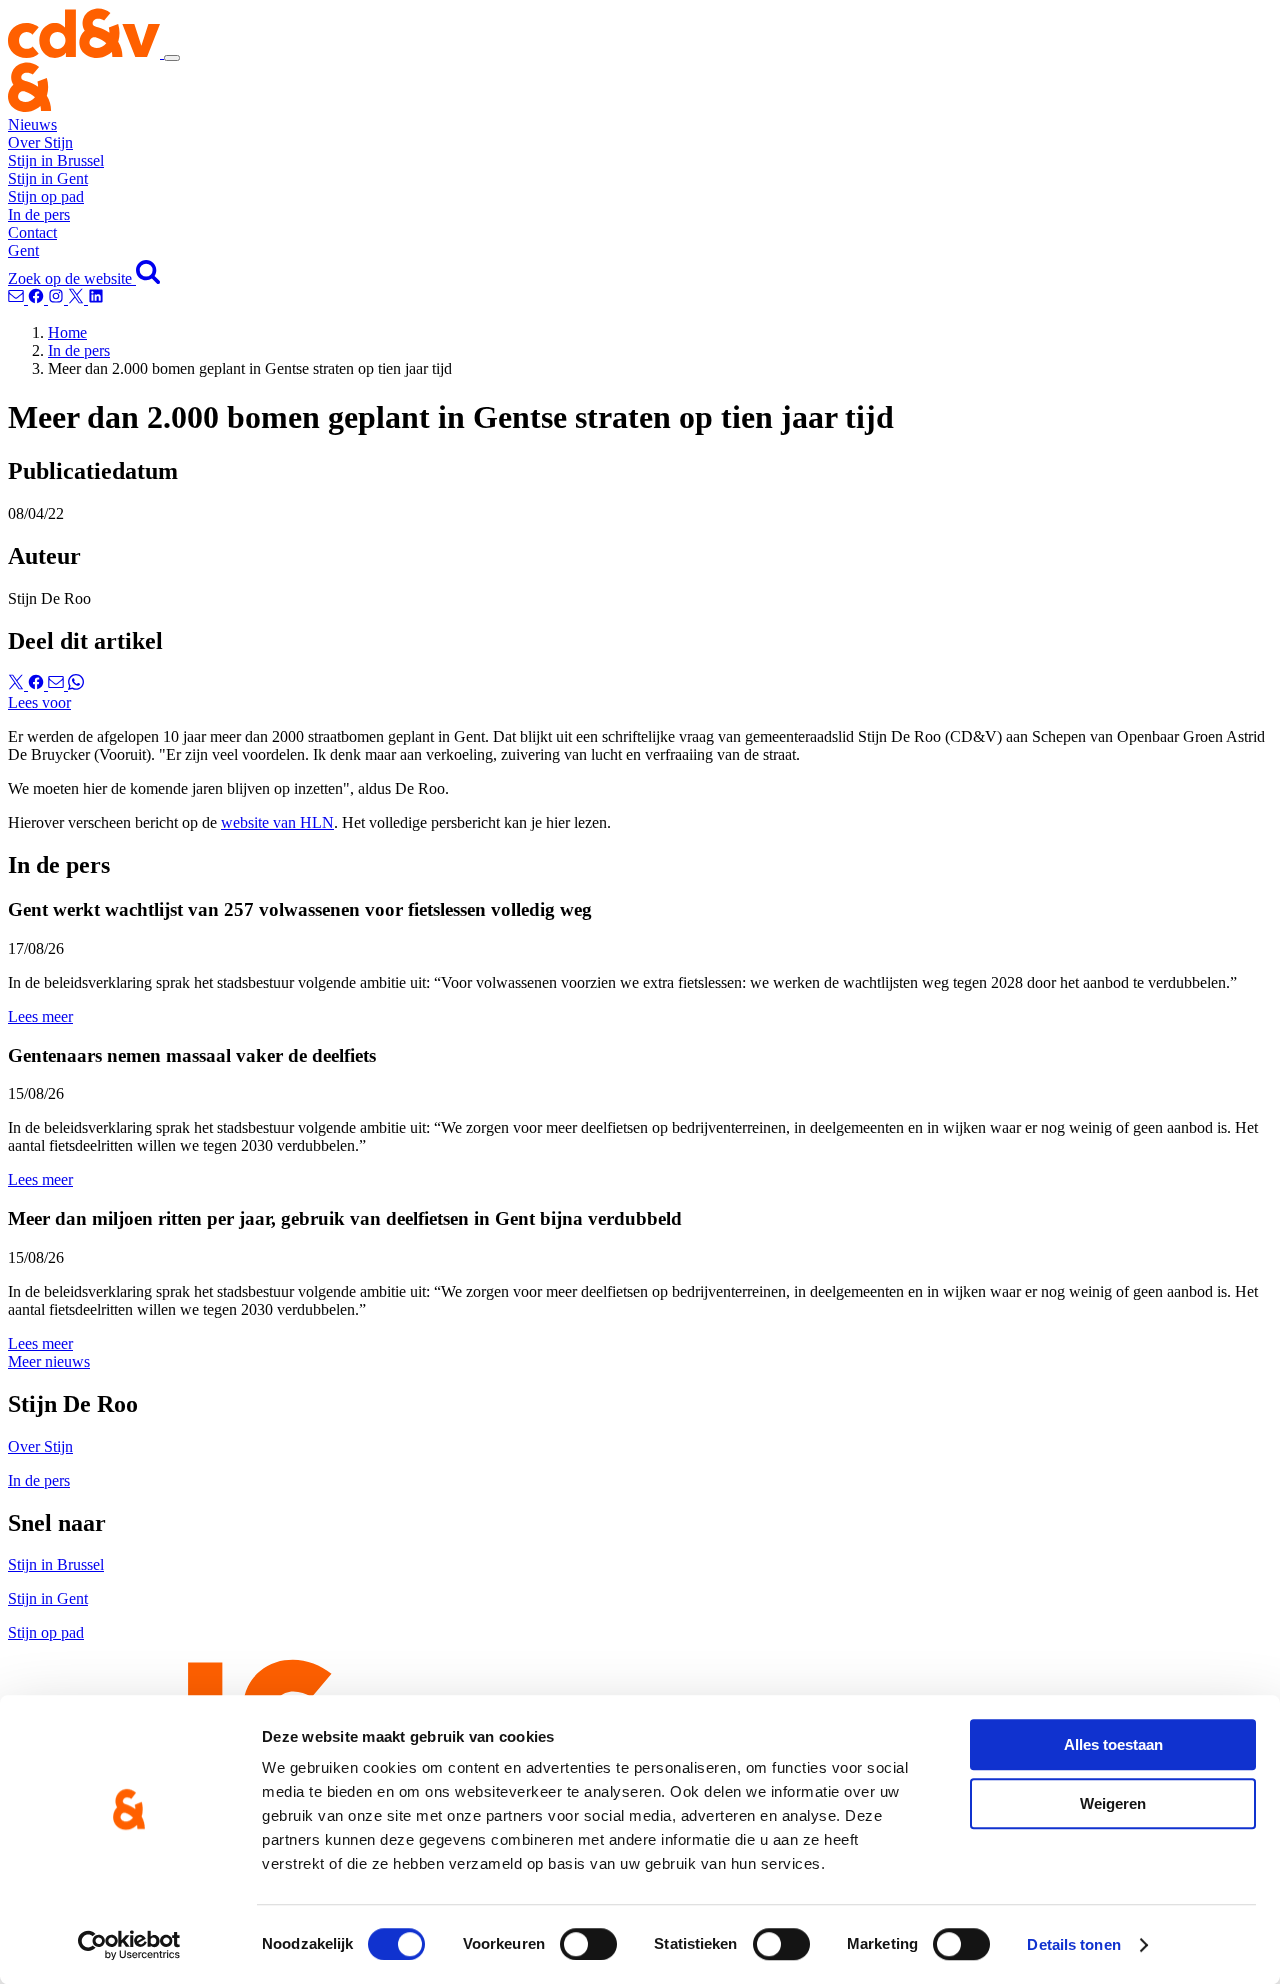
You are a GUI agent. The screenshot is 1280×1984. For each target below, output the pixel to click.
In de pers (39, 214)
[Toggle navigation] (172, 58)
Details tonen (1073, 1944)
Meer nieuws (49, 1361)
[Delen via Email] (58, 684)
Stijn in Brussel (56, 160)
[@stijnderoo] (96, 298)
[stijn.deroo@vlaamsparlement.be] (18, 298)
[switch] (588, 1944)
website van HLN (277, 822)
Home (67, 332)
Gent (23, 250)
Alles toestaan (1113, 1744)
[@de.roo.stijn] (38, 298)
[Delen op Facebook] (38, 684)
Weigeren (1113, 1803)
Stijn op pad (46, 196)
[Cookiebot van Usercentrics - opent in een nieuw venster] (129, 1945)
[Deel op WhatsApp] (76, 684)
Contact (32, 232)
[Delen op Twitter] (18, 684)
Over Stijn (40, 142)
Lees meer (40, 1016)
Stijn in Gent (48, 178)
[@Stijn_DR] (78, 298)
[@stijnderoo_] (58, 298)
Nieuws (32, 124)
